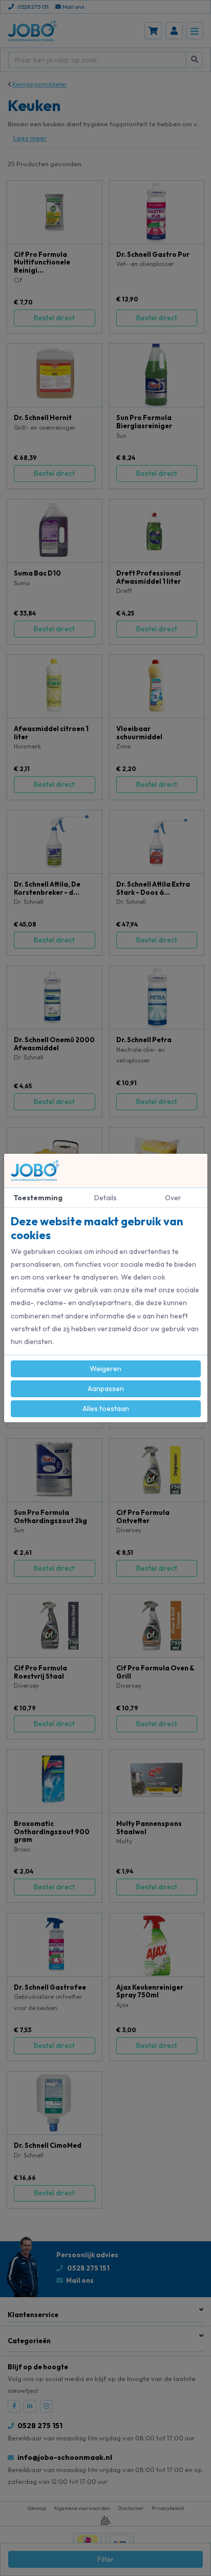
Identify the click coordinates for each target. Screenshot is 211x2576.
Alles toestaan (106, 1408)
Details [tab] (105, 1198)
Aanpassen (106, 1389)
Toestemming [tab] (38, 1198)
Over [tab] (173, 1198)
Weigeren (105, 1369)
